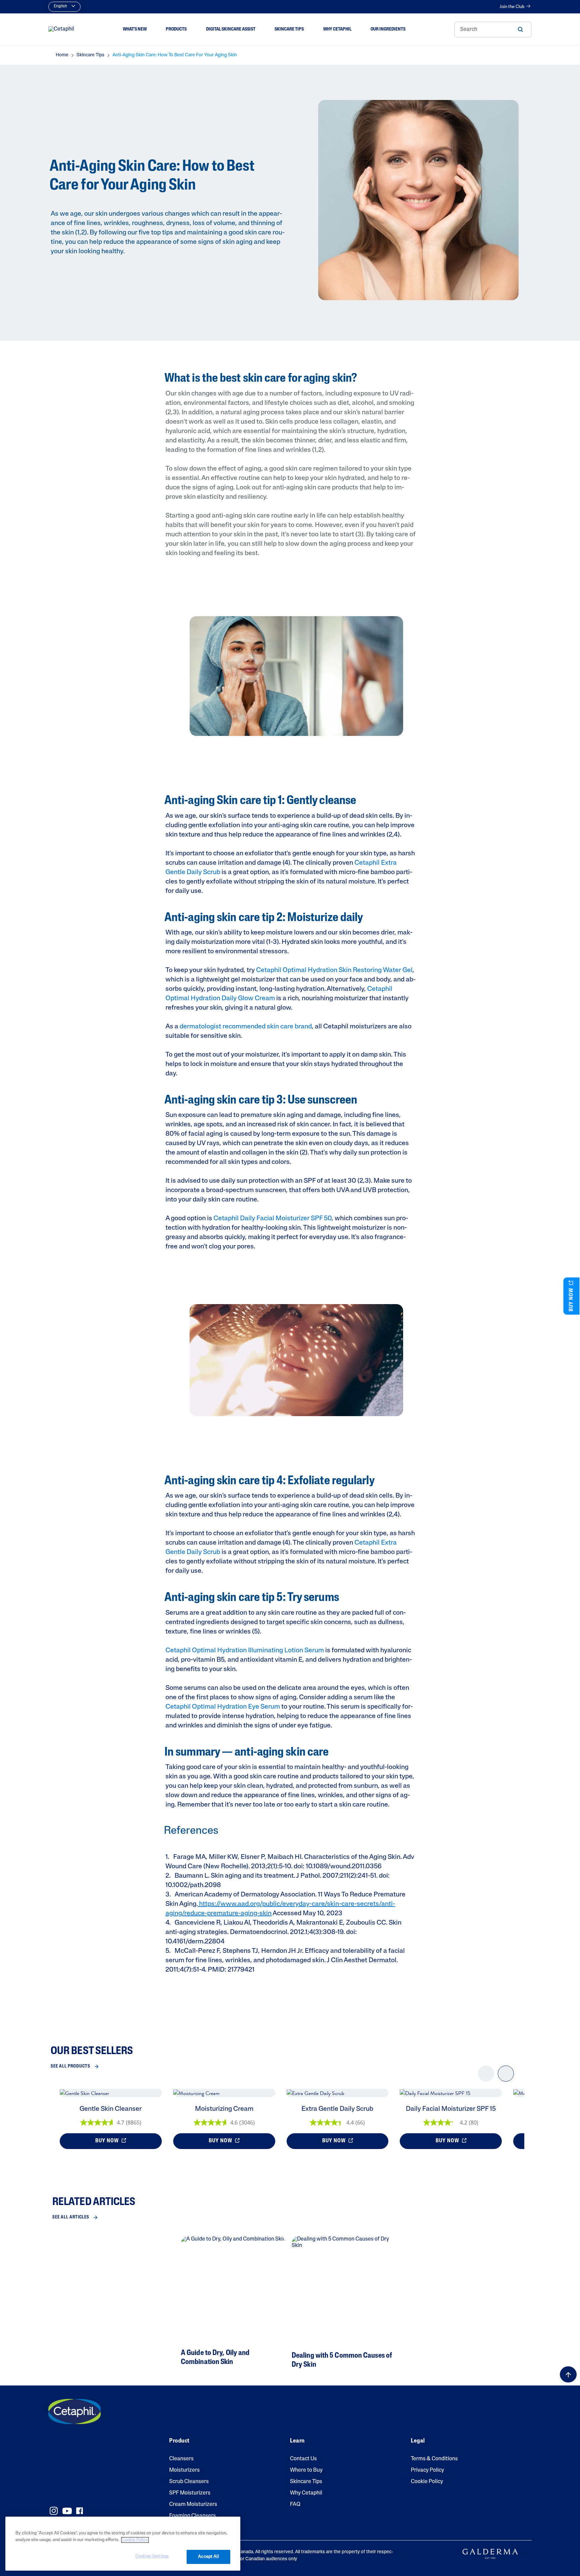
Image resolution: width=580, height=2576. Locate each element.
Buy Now (108, 2141)
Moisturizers (184, 2470)
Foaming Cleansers (192, 2516)
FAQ (295, 2505)
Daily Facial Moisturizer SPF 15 (451, 2109)
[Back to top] (568, 2374)
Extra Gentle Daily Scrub (337, 2109)
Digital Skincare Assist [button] (231, 29)
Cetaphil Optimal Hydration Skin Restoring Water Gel (334, 970)
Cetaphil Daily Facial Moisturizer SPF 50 (273, 1219)
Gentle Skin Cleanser (111, 2109)
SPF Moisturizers (190, 2493)
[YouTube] (67, 2511)
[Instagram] (54, 2511)
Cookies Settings (152, 2556)
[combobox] (493, 30)
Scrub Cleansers (189, 2482)
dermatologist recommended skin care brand (246, 1027)
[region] (123, 2544)
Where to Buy (306, 2470)
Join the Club (512, 7)
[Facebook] (79, 2511)
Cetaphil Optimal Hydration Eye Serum (223, 1707)
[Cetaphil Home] (61, 30)
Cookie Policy (427, 2482)
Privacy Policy (427, 2470)
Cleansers (181, 2459)
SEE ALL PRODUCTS (70, 2066)
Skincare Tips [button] (289, 29)
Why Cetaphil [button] (337, 29)
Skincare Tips (306, 2482)
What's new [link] (135, 29)
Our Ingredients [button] (388, 29)
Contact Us (303, 2459)
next (506, 2079)
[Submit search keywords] (520, 30)
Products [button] (176, 29)
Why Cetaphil (306, 2493)
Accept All (208, 2557)
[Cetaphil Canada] (75, 2412)
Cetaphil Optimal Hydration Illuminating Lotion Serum (245, 1651)
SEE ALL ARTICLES (71, 2217)
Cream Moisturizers (193, 2505)
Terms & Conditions (434, 2459)
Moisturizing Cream (224, 2109)
